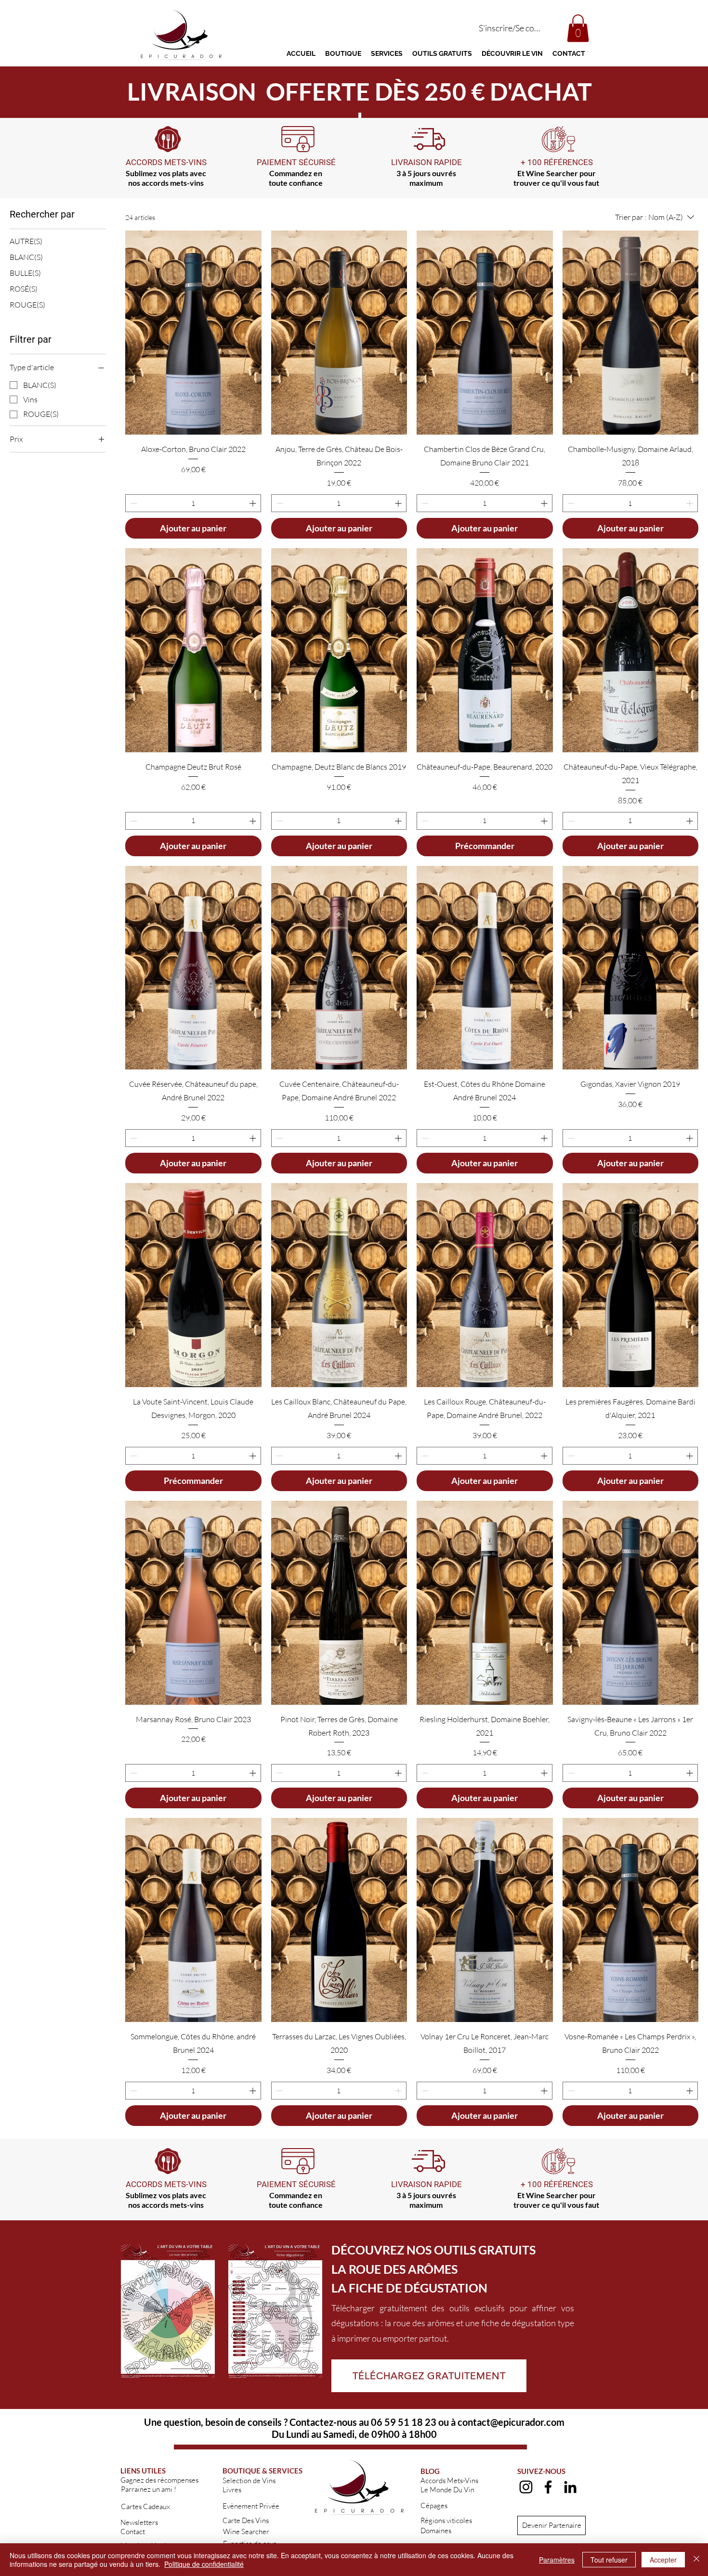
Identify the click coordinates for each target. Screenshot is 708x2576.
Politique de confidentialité (204, 2564)
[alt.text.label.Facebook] (548, 2487)
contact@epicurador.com (511, 2422)
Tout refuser (609, 2560)
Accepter (663, 2560)
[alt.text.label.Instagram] (526, 2487)
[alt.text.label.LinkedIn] (570, 2487)
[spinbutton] (193, 503)
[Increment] (254, 503)
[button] (578, 28)
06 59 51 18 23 (404, 2422)
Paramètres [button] (557, 2560)
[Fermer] (696, 2560)
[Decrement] (133, 503)
